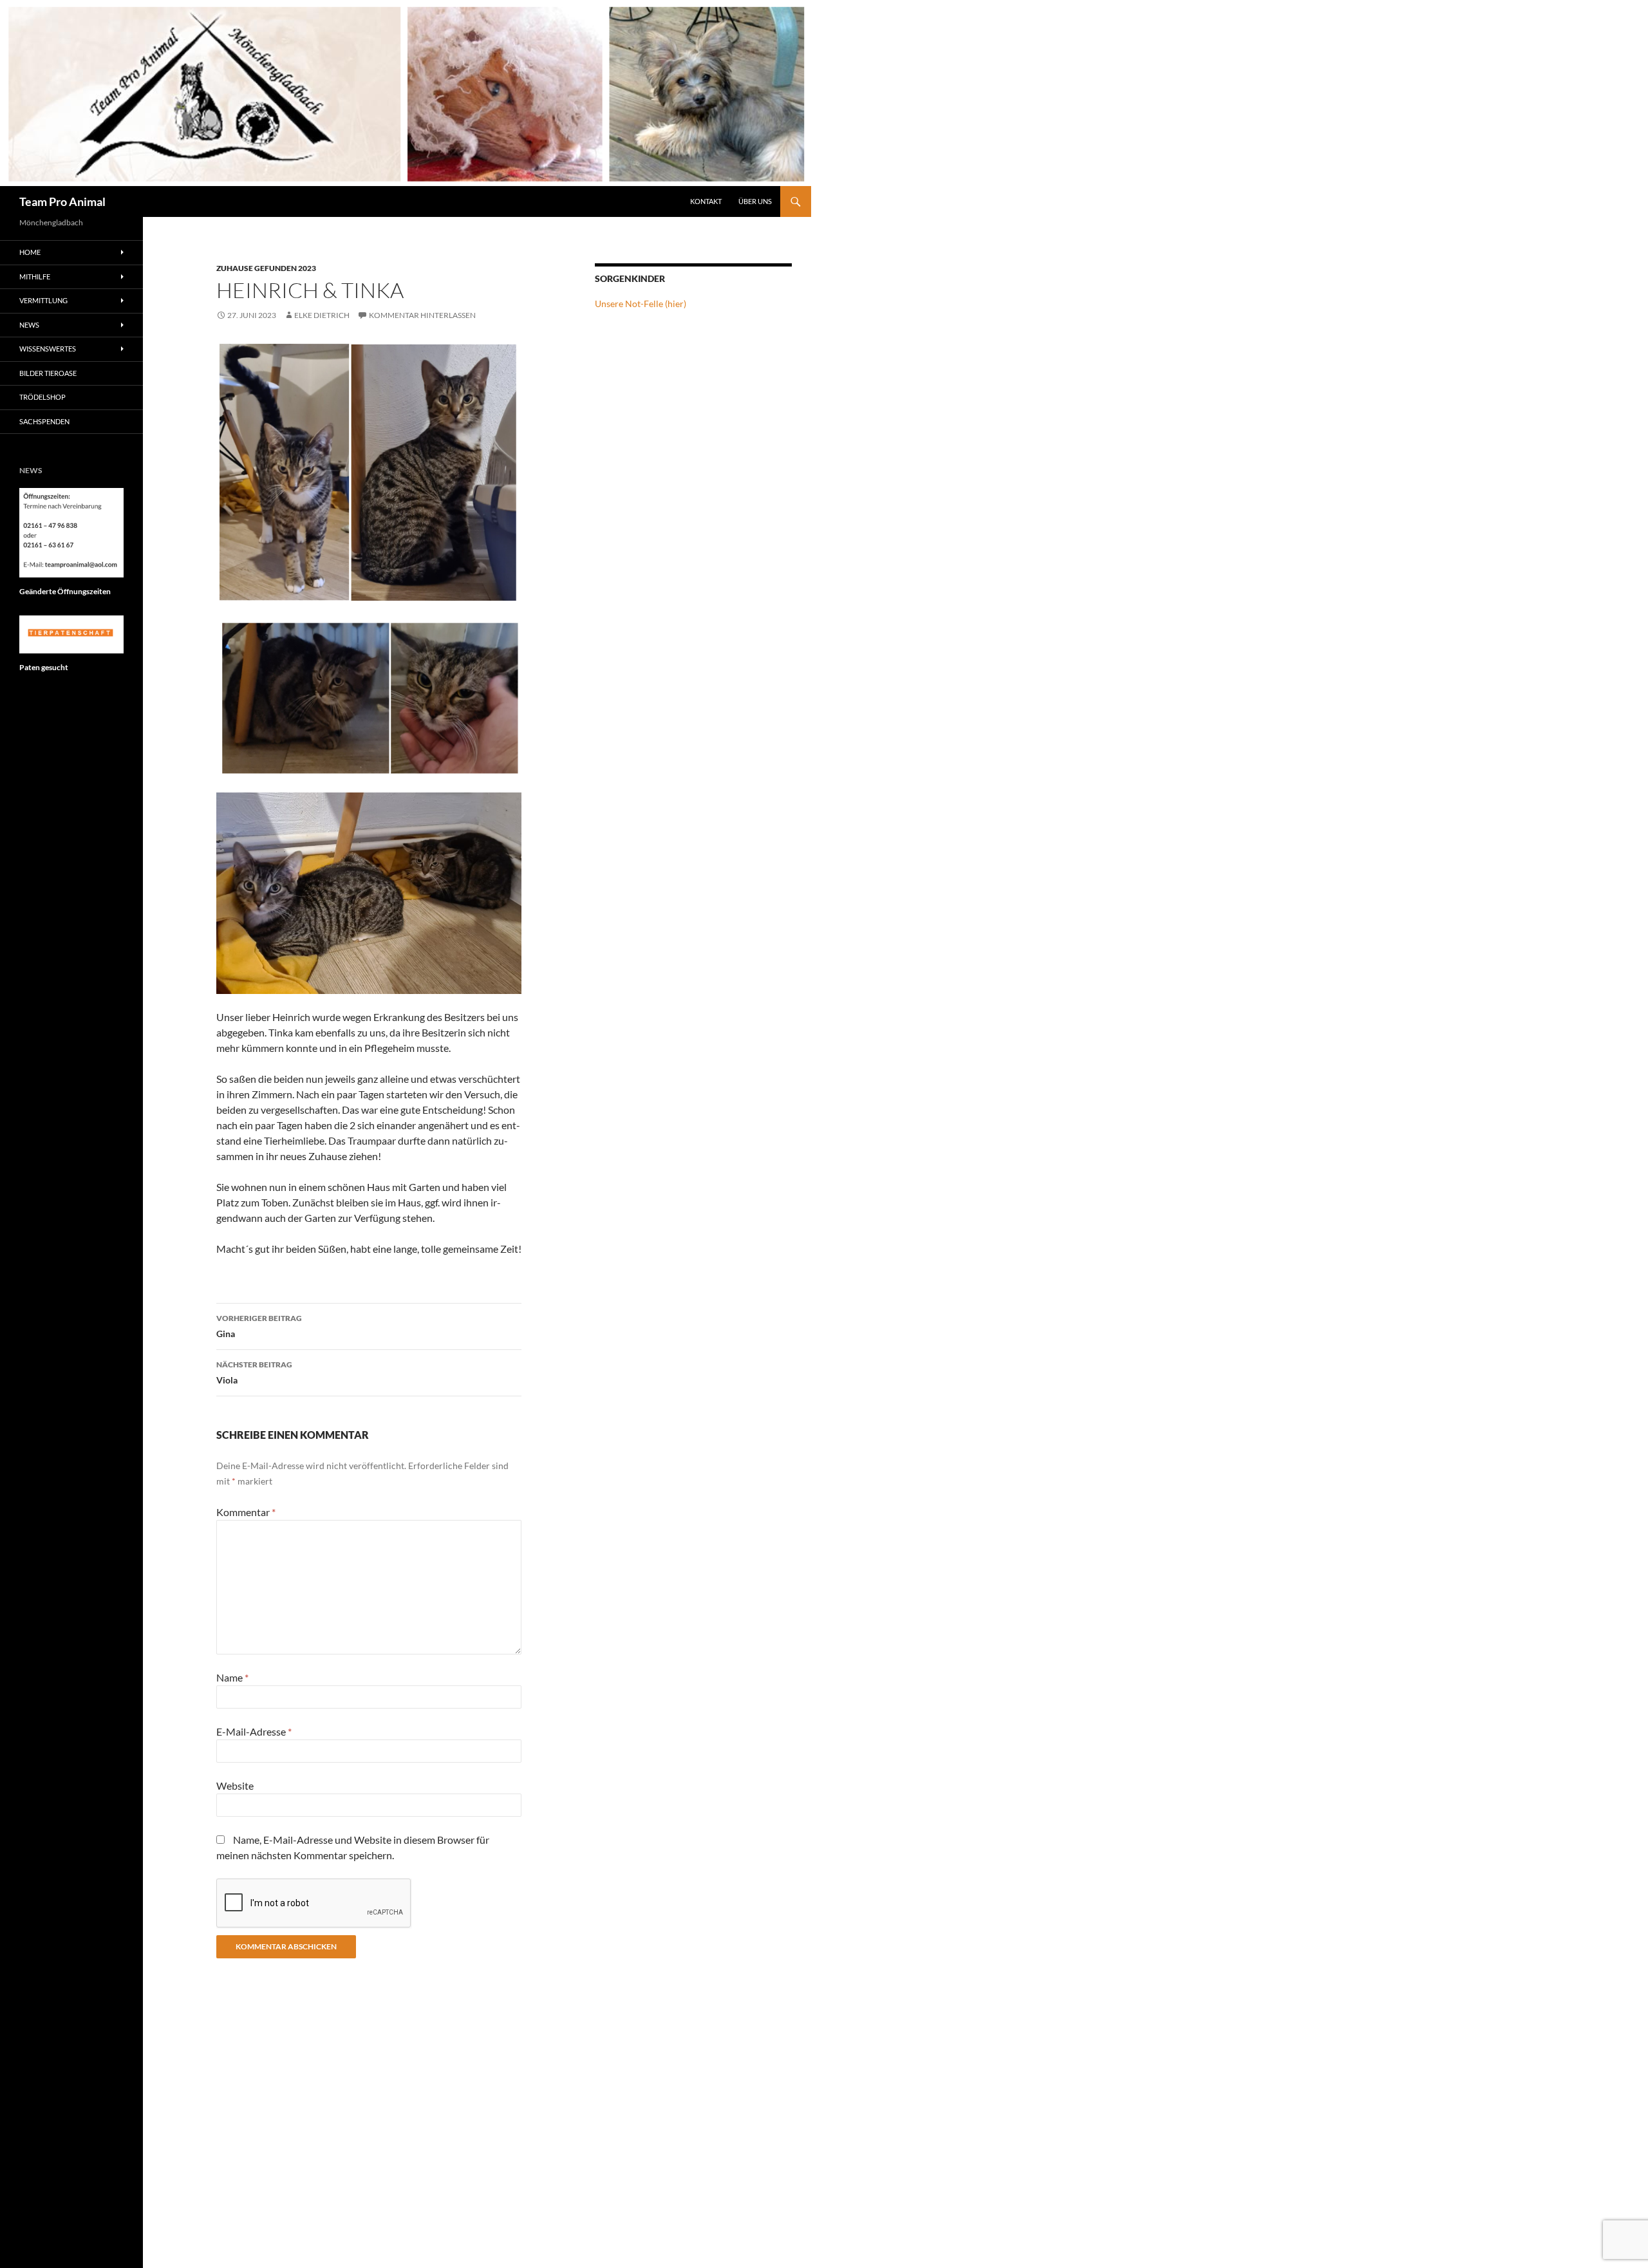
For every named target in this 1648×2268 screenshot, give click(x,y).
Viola (254, 1373)
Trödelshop (42, 397)
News (29, 325)
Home (30, 252)
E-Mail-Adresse (254, 1731)
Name (232, 1677)
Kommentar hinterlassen (422, 315)
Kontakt (706, 201)
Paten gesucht (44, 667)
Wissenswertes (48, 349)
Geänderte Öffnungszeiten (65, 591)
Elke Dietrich (322, 315)
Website (235, 1785)
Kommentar (246, 1512)
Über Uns (755, 201)
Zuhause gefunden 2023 (266, 268)
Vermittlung (43, 300)
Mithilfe (35, 276)
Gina (259, 1326)
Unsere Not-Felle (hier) (641, 304)
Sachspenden (44, 421)
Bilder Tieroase (48, 373)
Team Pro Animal (62, 201)
